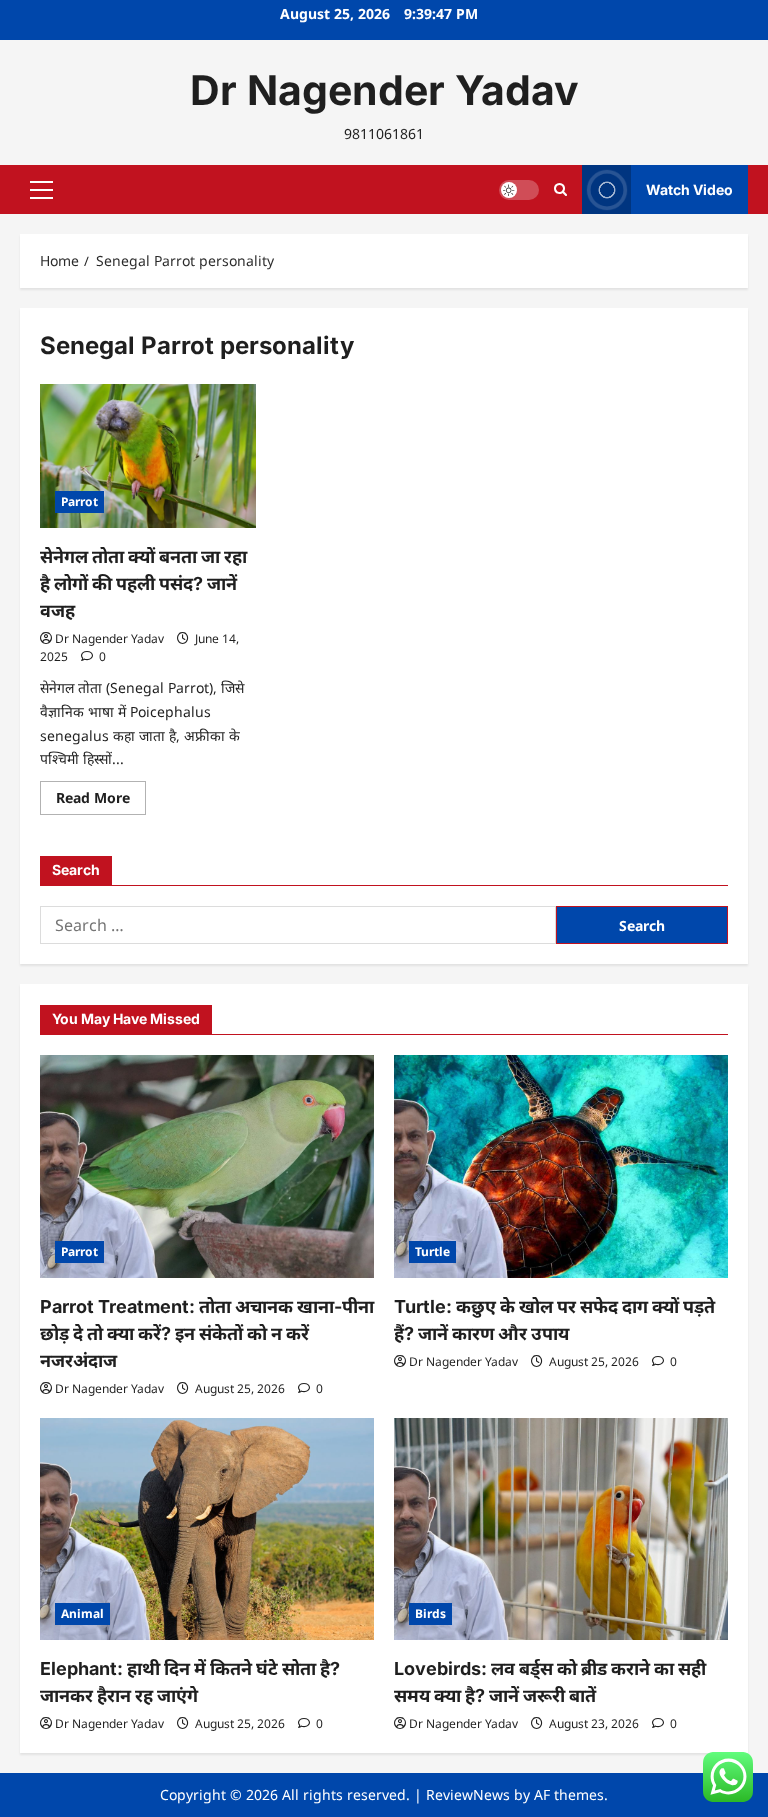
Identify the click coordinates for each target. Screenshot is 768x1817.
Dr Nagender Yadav (384, 90)
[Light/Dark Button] (519, 190)
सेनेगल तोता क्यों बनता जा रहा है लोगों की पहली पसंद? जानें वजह (143, 583)
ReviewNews (468, 1794)
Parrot (79, 501)
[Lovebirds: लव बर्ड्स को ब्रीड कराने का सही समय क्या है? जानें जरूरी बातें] (561, 1529)
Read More (101, 801)
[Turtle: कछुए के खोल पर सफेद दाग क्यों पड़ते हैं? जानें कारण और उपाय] (561, 1166)
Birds (430, 1613)
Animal (82, 1613)
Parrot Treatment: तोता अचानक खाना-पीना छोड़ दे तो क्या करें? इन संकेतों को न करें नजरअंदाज (207, 1333)
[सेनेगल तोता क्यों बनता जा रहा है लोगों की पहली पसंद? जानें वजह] (148, 456)
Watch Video (689, 189)
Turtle (432, 1251)
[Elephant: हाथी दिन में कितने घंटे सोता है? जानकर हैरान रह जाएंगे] (207, 1529)
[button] (41, 190)
